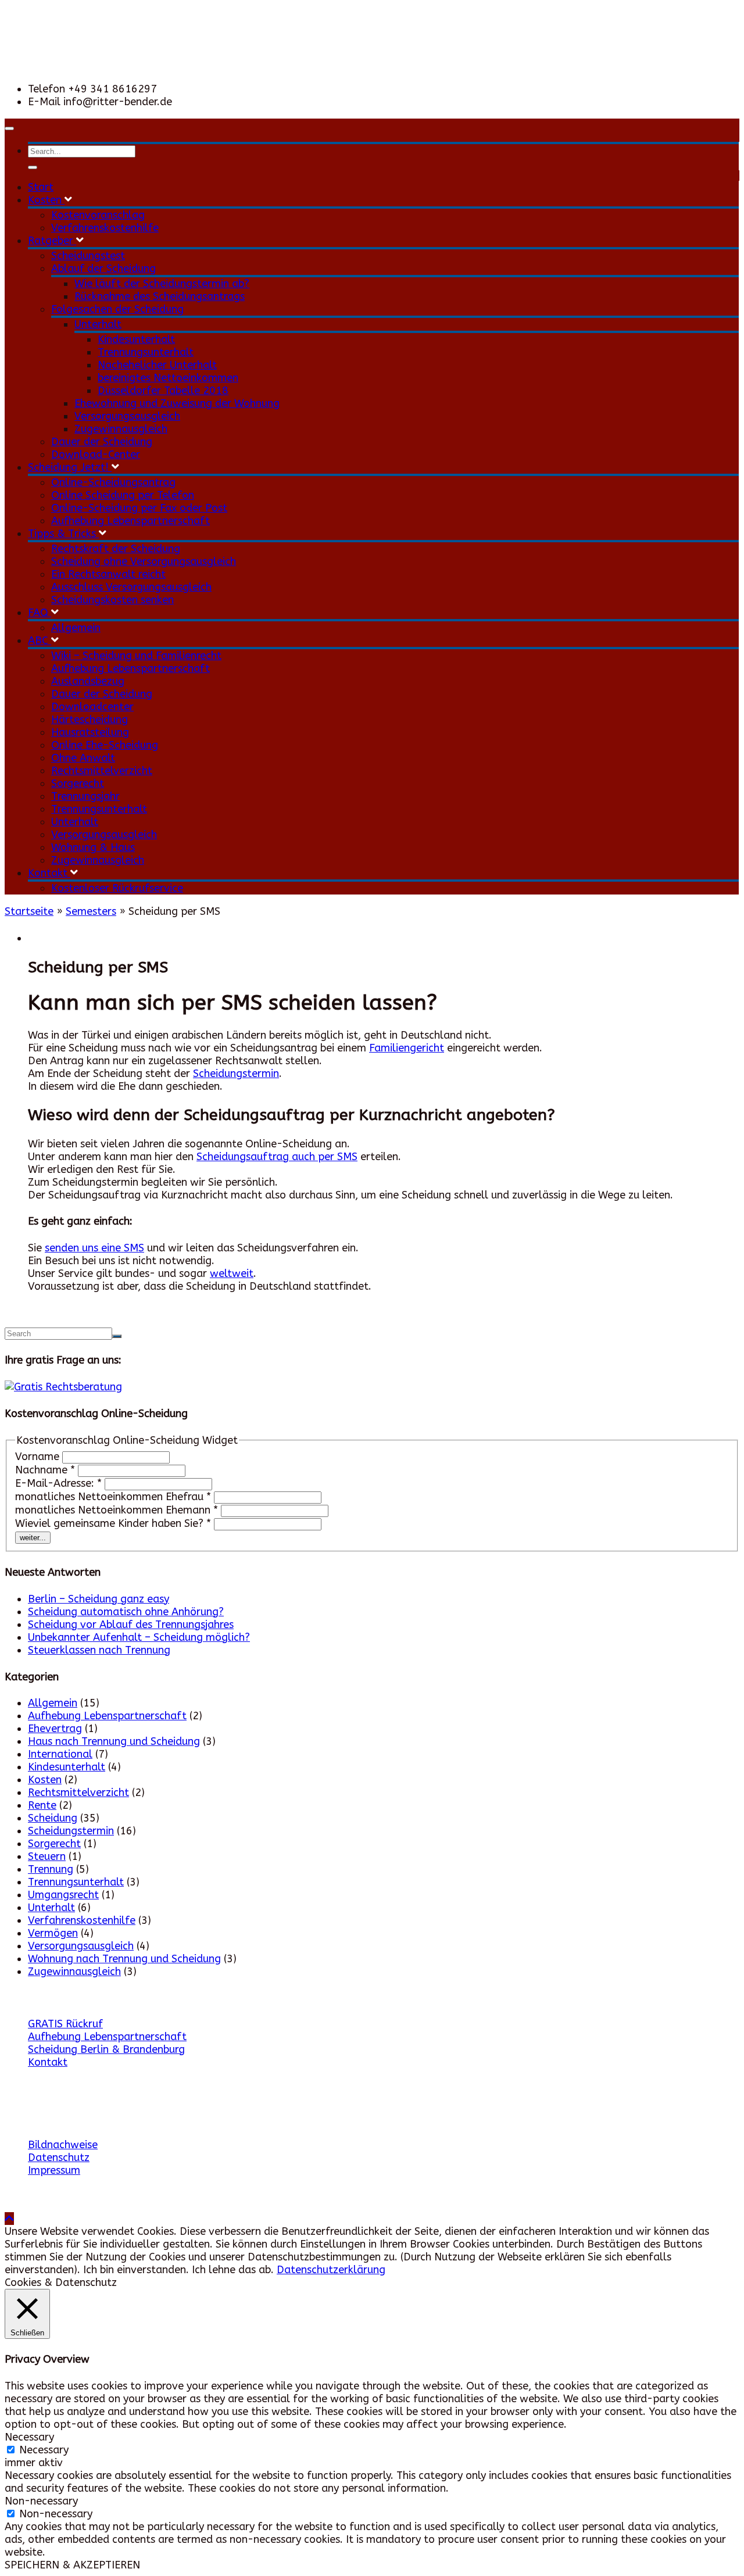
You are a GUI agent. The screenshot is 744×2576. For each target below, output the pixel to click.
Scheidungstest (88, 256)
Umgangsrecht (63, 1895)
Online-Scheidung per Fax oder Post (139, 508)
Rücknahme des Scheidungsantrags (160, 296)
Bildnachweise (63, 2145)
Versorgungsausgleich (127, 416)
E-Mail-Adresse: (58, 1483)
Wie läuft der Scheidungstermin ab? (162, 284)
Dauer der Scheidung (102, 442)
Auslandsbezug (88, 681)
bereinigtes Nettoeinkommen (168, 378)
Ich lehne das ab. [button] (233, 2270)
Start (41, 187)
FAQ (40, 613)
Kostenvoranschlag (98, 215)
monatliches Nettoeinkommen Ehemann (117, 1510)
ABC (40, 641)
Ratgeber (52, 241)
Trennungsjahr (85, 796)
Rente (42, 1805)
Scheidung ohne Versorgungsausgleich (144, 561)
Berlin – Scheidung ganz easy (99, 1599)
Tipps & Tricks (63, 534)
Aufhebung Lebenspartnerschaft (130, 521)
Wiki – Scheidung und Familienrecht (136, 656)
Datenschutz (59, 2158)
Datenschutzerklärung (331, 2270)
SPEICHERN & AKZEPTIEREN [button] (72, 2565)
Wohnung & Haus (93, 847)
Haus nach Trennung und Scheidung (114, 1741)
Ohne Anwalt (83, 758)
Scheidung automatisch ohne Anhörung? (126, 1612)
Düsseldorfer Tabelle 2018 (163, 391)
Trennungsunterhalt (146, 352)
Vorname (39, 1457)
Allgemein (76, 628)
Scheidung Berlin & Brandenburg (106, 2049)
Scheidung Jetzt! (70, 467)
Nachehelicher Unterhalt (157, 365)
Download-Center (96, 455)
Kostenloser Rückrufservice (117, 888)
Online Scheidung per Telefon (123, 495)
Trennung (51, 1869)
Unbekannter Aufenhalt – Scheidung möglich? (139, 1637)
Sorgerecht (78, 783)
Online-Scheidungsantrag (113, 482)
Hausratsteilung (90, 732)
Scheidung (53, 1818)
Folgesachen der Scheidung (117, 309)
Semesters (91, 911)
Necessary (44, 2450)
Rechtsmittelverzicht (102, 771)
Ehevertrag (55, 1729)
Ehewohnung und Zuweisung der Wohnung (177, 403)
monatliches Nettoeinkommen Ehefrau (113, 1497)
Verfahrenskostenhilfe (105, 228)
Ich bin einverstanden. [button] (136, 2270)
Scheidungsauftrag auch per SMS (277, 1157)
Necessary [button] (29, 2437)
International (60, 1754)
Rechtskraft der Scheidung (116, 549)
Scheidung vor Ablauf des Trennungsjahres (131, 1625)
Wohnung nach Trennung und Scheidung (124, 1959)
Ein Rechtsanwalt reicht (108, 574)
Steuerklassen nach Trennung (99, 1650)
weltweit (232, 1273)
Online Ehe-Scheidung (105, 745)
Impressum (54, 2170)
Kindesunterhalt (136, 339)
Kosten (46, 200)
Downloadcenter (92, 707)
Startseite (29, 911)
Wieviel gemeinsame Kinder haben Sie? (113, 1523)
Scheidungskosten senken (112, 600)
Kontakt (49, 873)
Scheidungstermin (236, 1074)
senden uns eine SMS (94, 1248)
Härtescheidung (90, 720)
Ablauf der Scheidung (103, 269)
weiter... (33, 1538)
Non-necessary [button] (41, 2501)
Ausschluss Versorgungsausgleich (131, 587)
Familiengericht (407, 1048)
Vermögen (53, 1933)
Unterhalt (98, 324)
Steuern (47, 1856)
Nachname (45, 1470)
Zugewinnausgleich (121, 429)
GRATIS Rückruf (65, 2024)
